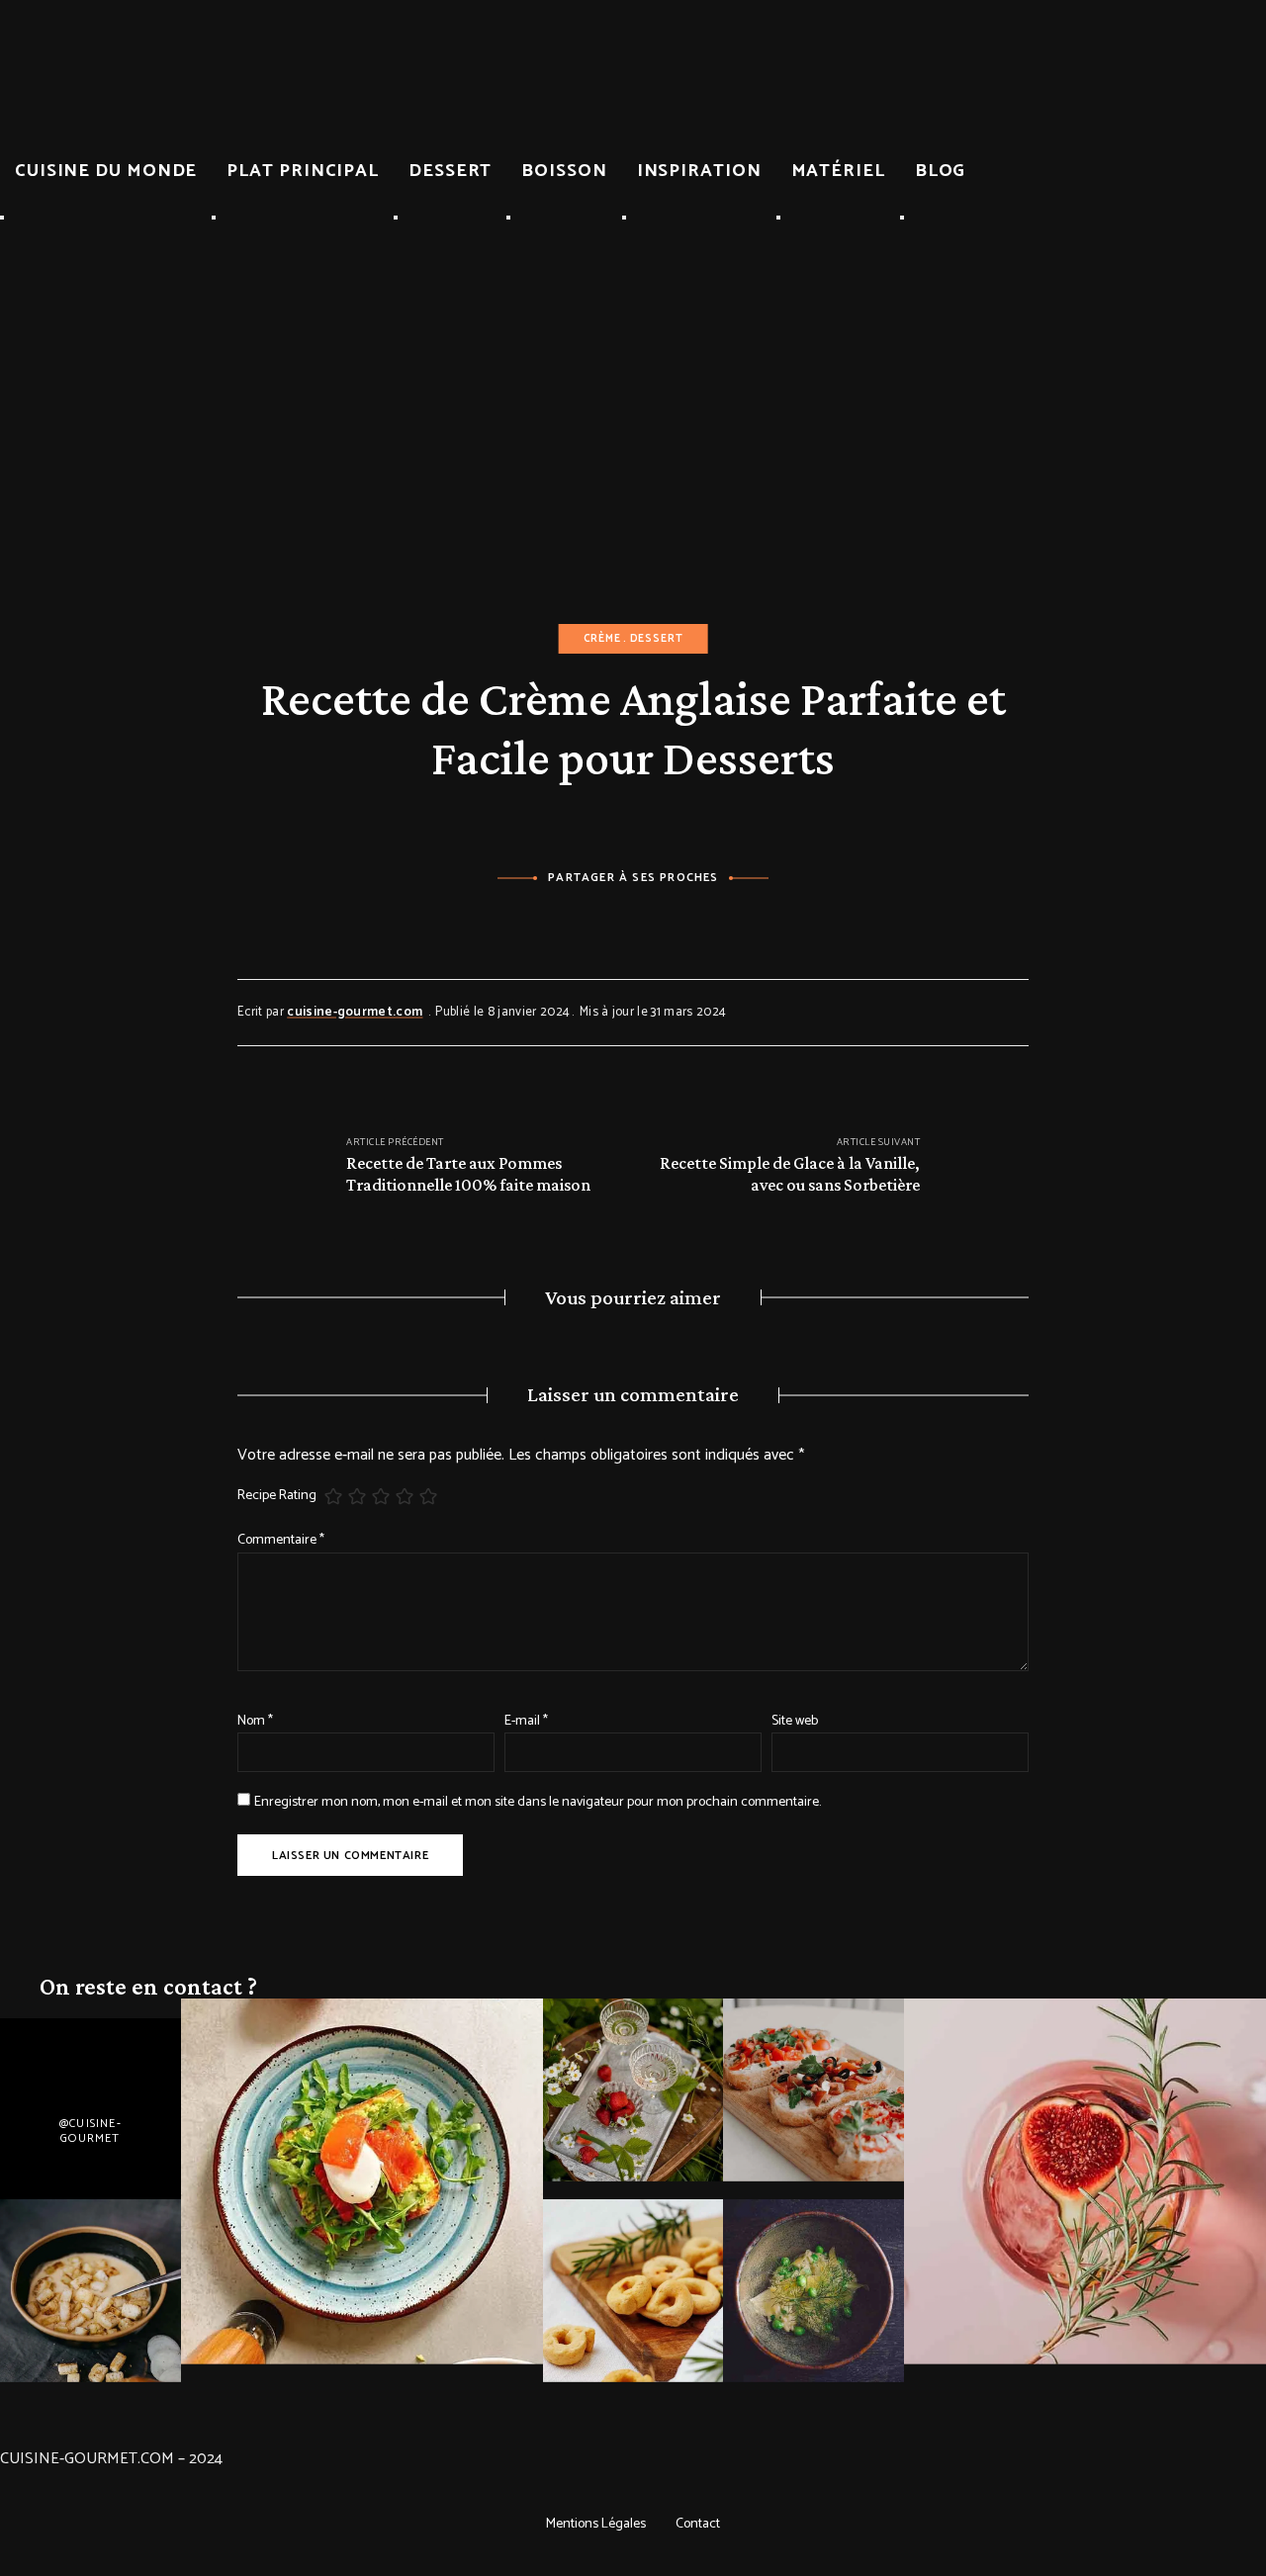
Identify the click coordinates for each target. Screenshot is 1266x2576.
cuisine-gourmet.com (355, 1012)
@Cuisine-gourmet (90, 2131)
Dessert (657, 639)
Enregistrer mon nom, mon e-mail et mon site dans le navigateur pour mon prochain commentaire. (538, 1802)
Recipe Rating (277, 1496)
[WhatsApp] (688, 922)
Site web (795, 1721)
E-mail (526, 1721)
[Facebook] (579, 922)
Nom (255, 1721)
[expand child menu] (2, 218)
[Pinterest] (633, 922)
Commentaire (281, 1540)
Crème (602, 639)
